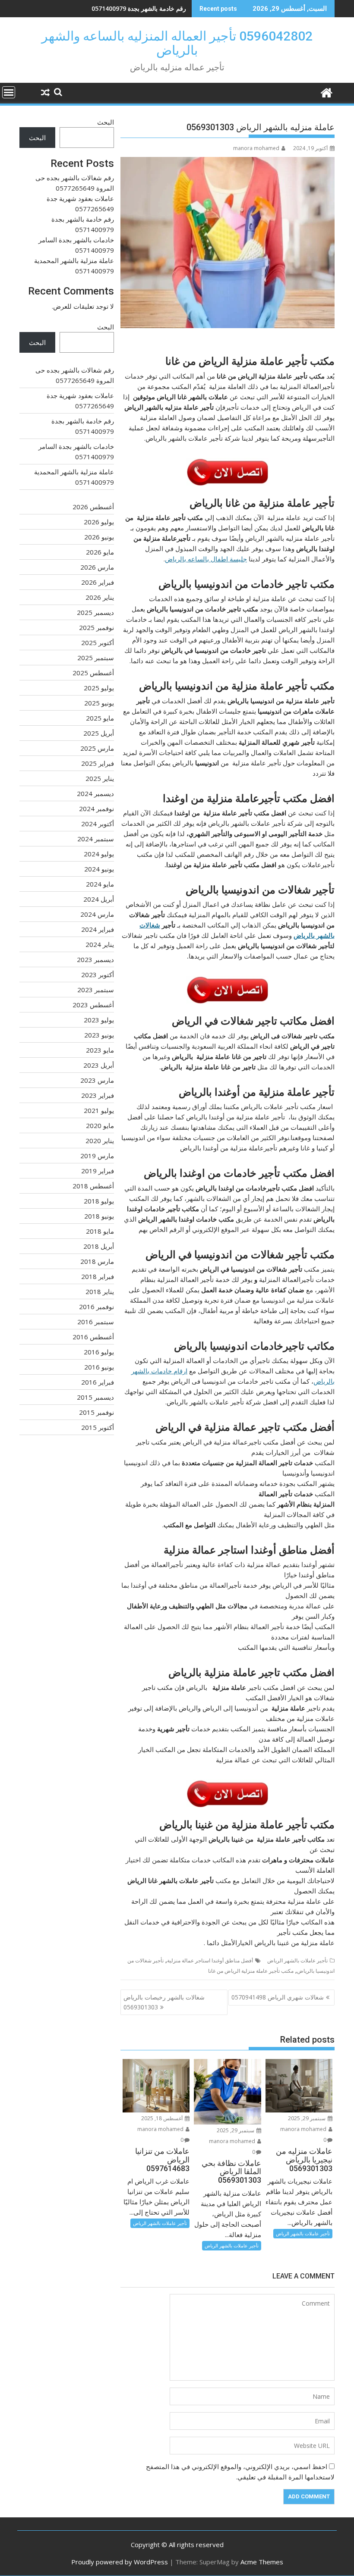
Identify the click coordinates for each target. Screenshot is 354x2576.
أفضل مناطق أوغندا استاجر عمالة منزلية (210, 1960)
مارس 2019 (97, 1156)
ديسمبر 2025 (95, 612)
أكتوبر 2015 (98, 1427)
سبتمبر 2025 (96, 658)
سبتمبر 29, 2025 (307, 2118)
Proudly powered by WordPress (120, 2562)
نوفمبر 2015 (96, 1412)
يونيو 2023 (99, 1035)
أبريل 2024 (99, 899)
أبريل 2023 (99, 1065)
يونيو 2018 (99, 1216)
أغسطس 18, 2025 (163, 2118)
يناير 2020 (100, 1141)
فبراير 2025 (98, 763)
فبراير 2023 (98, 1095)
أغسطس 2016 (93, 1337)
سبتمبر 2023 (96, 990)
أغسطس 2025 (93, 673)
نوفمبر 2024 (96, 809)
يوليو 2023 (99, 1020)
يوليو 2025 (99, 688)
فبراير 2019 (98, 1171)
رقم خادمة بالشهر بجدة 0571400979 (139, 8)
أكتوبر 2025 (98, 642)
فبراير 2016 (98, 1382)
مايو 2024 (100, 884)
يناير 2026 (100, 597)
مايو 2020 (100, 1125)
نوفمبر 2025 (96, 627)
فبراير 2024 (98, 929)
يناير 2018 (100, 1291)
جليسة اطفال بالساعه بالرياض (206, 559)
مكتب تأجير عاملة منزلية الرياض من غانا (251, 1971)
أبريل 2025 (99, 733)
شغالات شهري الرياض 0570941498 (278, 1997)
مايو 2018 (100, 1231)
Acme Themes (262, 2562)
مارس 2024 (97, 914)
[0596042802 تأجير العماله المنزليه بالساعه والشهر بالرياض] (326, 92)
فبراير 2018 (98, 1276)
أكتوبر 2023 (98, 975)
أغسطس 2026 (93, 507)
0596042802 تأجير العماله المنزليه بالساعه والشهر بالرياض (177, 43)
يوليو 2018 (99, 1201)
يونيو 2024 (99, 869)
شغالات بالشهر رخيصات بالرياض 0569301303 (164, 2002)
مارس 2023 (97, 1080)
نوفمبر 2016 (96, 1307)
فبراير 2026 (98, 582)
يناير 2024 (100, 944)
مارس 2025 (97, 748)
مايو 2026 (100, 552)
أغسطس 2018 (93, 1186)
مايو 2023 (100, 1050)
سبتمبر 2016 (96, 1322)
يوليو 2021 (99, 1110)
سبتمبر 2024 (96, 839)
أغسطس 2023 (93, 1005)
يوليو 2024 (99, 854)
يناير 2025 (100, 778)
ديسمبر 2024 (95, 793)
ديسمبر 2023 (95, 959)
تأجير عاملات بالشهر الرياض (297, 1960)
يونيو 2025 (99, 703)
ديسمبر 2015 (95, 1397)
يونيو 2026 (99, 537)
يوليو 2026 (99, 522)
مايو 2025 (100, 718)
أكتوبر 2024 (98, 824)
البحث (106, 122)
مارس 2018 (97, 1261)
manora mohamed (256, 148)
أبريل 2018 (99, 1246)
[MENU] (9, 92)
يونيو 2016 (99, 1367)
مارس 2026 (97, 567)
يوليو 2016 (99, 1352)
